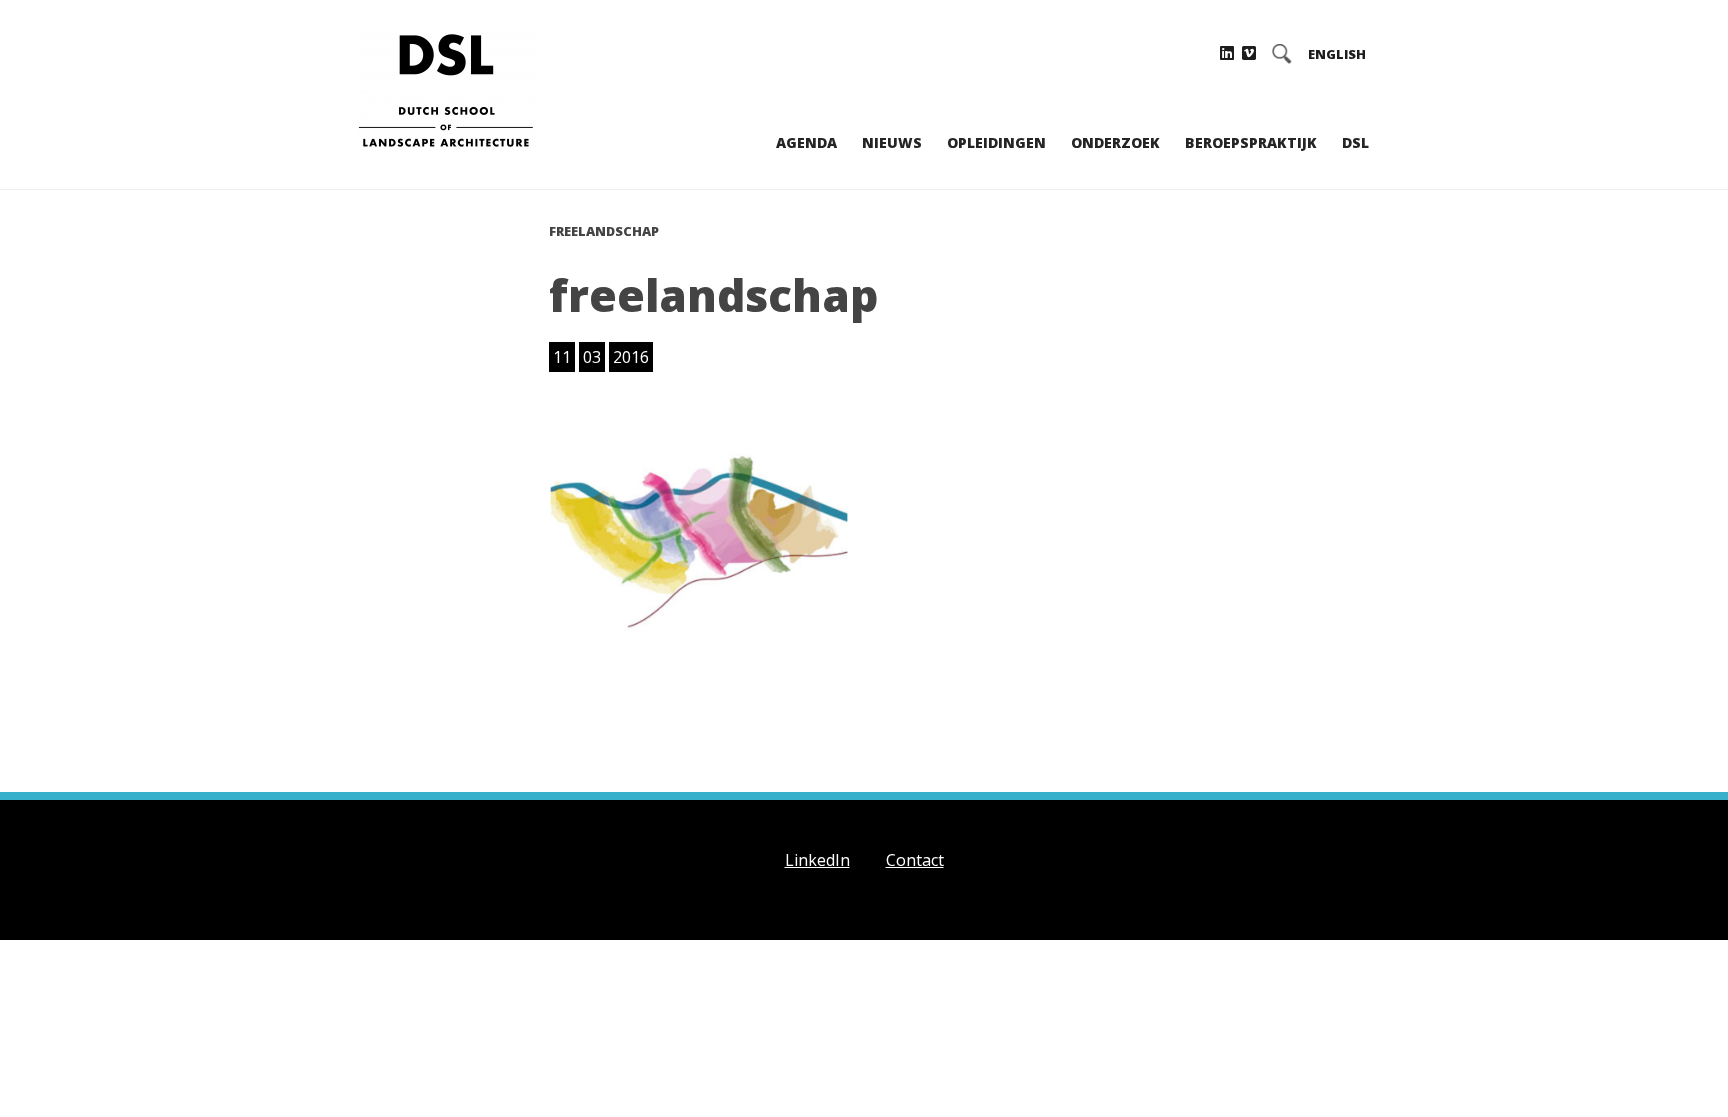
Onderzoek (1115, 142)
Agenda (806, 142)
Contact (915, 860)
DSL (1355, 142)
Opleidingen (996, 142)
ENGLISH (1337, 54)
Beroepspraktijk (1251, 142)
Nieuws (892, 142)
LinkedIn (817, 860)
